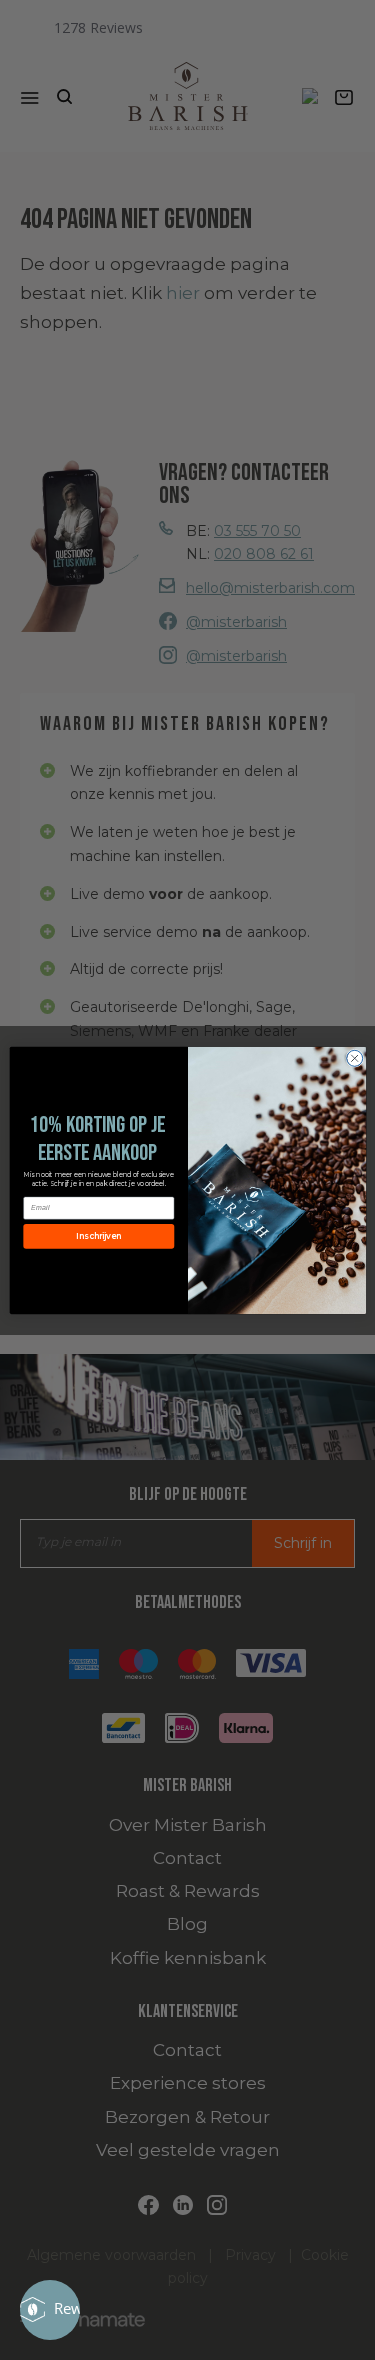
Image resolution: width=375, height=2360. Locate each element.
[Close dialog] (354, 1058)
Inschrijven (98, 1236)
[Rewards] (50, 2310)
